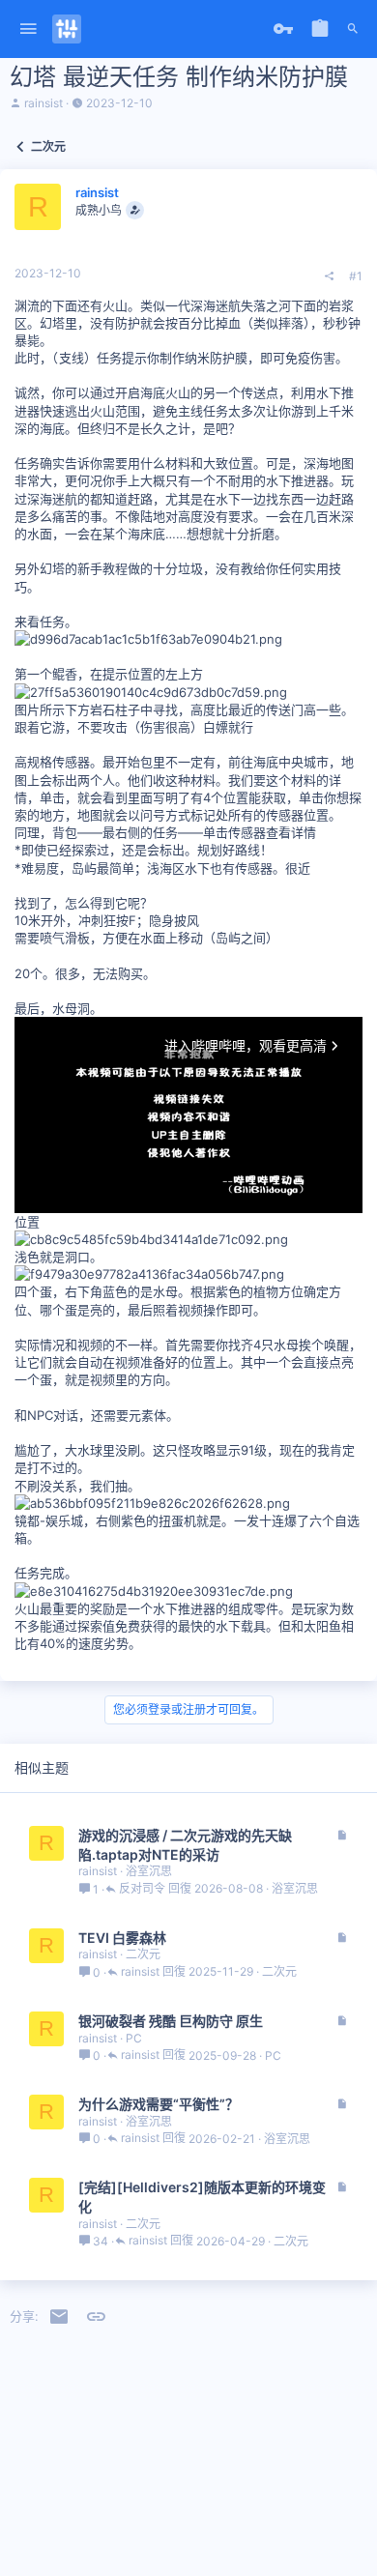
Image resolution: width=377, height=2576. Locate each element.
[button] (29, 29)
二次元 (143, 1954)
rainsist (43, 103)
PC (134, 2038)
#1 (356, 276)
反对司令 (142, 1889)
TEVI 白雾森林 (122, 1938)
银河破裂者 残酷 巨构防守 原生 (171, 2021)
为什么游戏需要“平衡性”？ (159, 2104)
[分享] (330, 276)
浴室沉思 (149, 1871)
